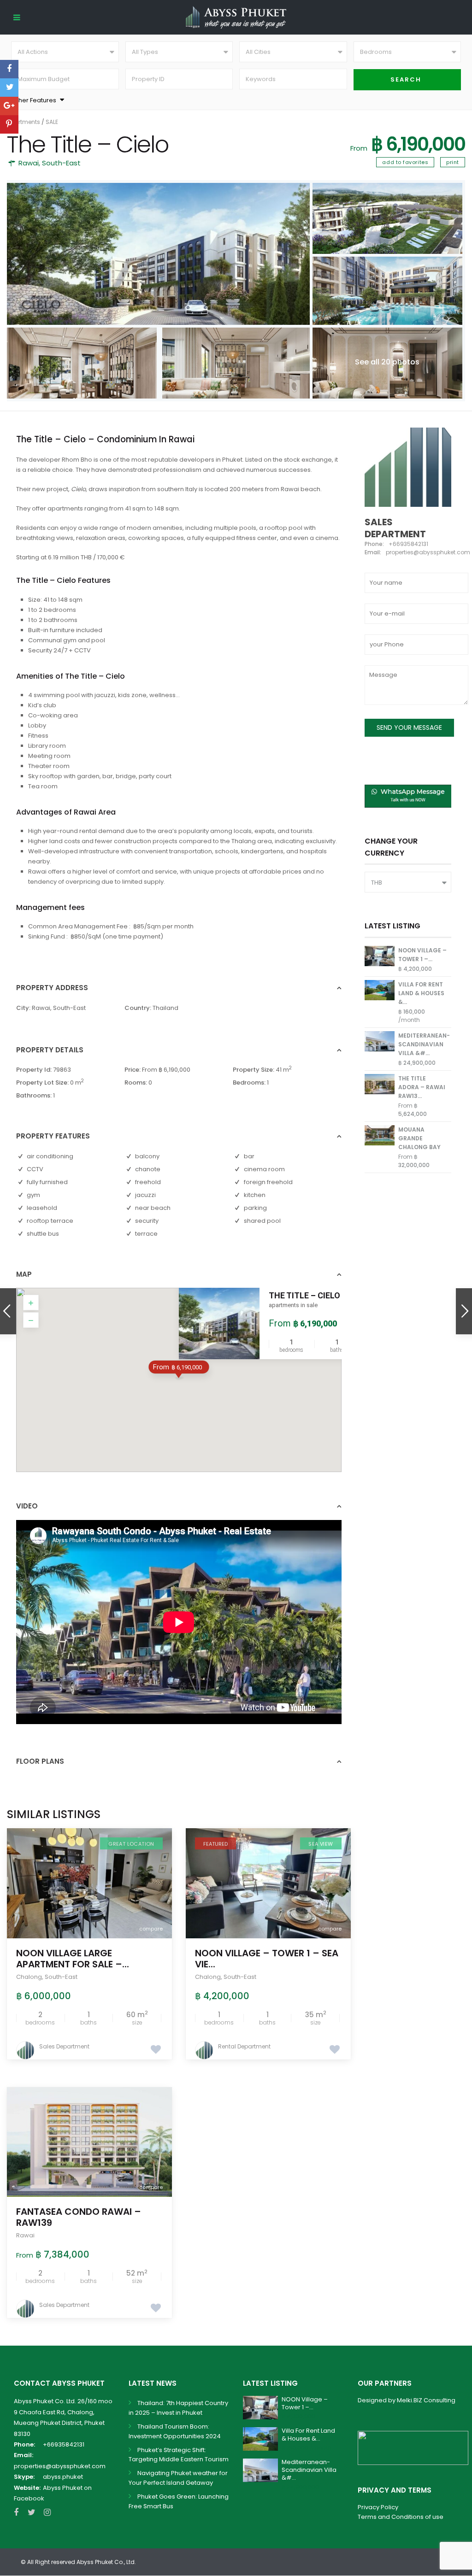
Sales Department (64, 2046)
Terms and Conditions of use (401, 2517)
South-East (61, 163)
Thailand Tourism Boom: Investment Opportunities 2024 (175, 2431)
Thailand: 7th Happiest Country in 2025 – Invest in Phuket (178, 2408)
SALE (52, 122)
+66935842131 (64, 2444)
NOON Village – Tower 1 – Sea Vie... (267, 1959)
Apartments (24, 122)
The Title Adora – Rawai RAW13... (422, 1087)
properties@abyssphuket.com (60, 2466)
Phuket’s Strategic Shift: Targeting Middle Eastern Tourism (179, 2455)
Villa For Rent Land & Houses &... (421, 993)
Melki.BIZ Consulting (426, 2400)
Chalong (29, 1977)
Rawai (29, 163)
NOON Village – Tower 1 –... (305, 2403)
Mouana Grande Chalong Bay (419, 1138)
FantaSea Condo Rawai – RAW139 (79, 2217)
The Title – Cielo (304, 1295)
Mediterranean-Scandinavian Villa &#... (424, 1044)
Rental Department (244, 2046)
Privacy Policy (378, 2507)
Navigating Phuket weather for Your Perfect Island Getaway (178, 2478)
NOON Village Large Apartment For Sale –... (73, 1959)
